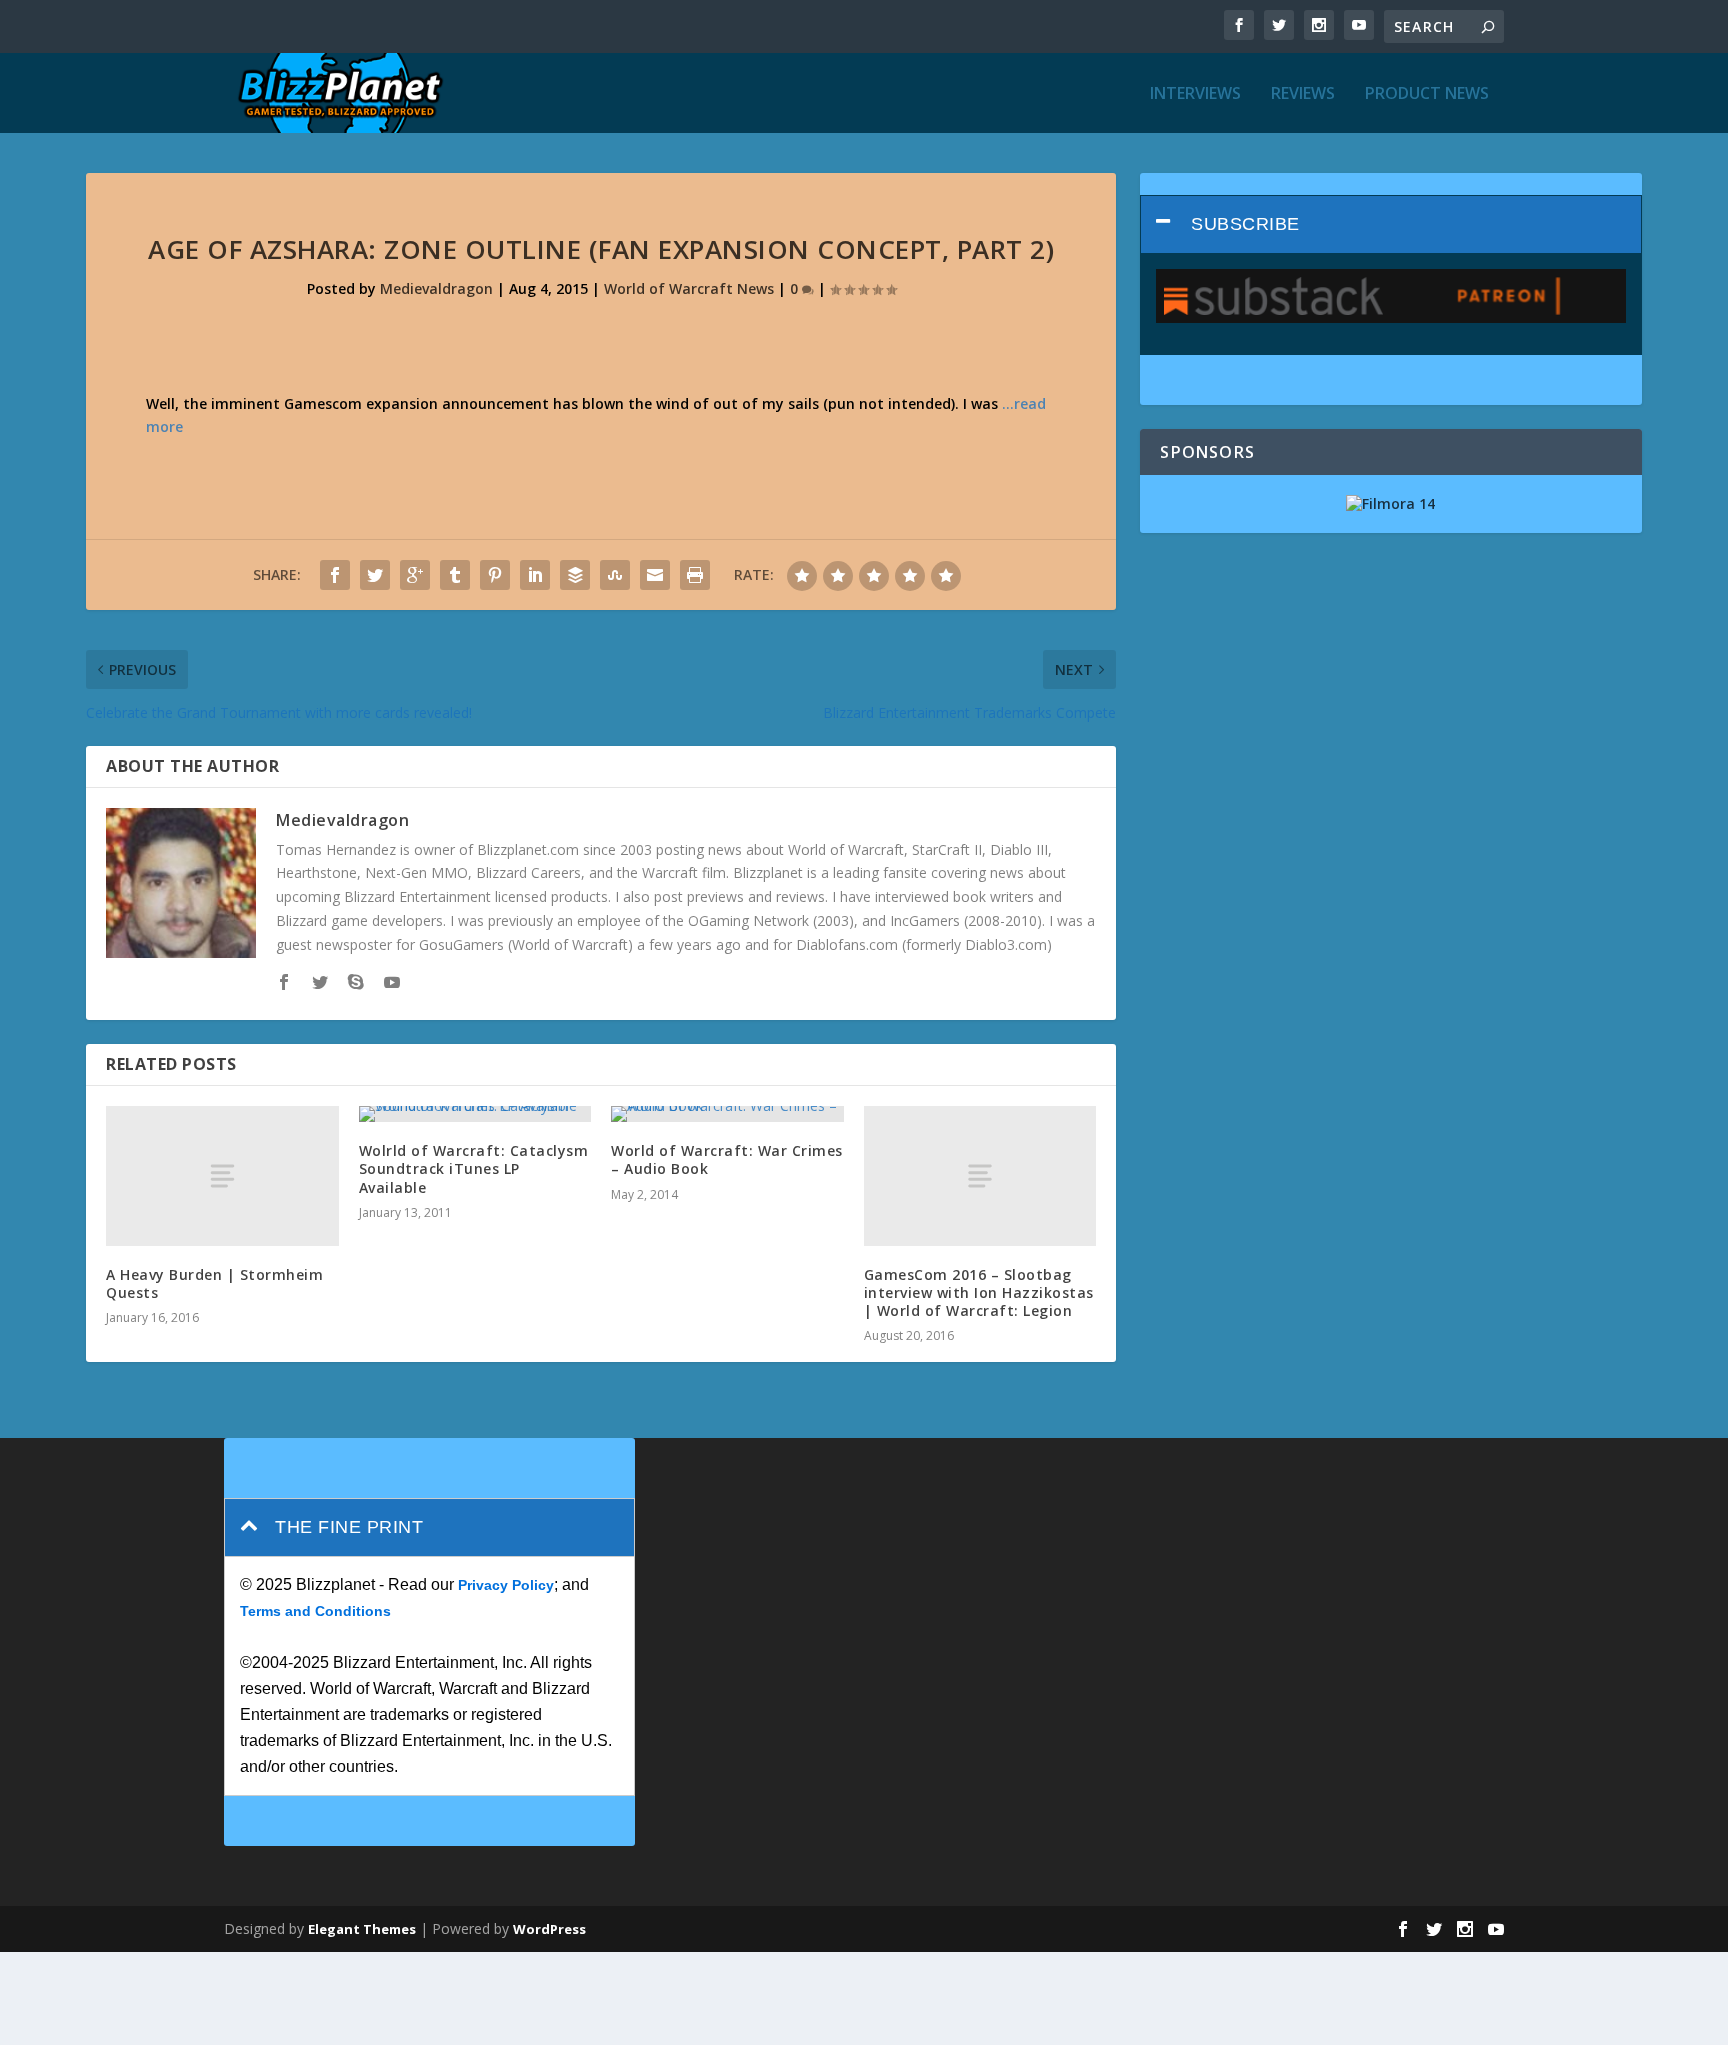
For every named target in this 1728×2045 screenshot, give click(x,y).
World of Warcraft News (689, 288)
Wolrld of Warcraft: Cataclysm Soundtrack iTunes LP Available (474, 1168)
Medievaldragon (436, 288)
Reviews (1303, 94)
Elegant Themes (362, 1929)
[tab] (1390, 224)
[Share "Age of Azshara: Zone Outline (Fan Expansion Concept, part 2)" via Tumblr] (455, 575)
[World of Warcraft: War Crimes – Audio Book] (727, 1114)
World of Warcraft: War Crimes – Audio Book (727, 1159)
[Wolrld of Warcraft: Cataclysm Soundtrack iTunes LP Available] (475, 1114)
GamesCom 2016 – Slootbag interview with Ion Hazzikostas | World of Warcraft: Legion (979, 1292)
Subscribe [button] (1245, 224)
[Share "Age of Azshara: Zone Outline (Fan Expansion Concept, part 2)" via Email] (655, 575)
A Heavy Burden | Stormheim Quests (214, 1283)
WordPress (549, 1929)
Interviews (1195, 94)
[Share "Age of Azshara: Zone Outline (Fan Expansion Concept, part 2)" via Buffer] (575, 575)
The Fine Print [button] (349, 1527)
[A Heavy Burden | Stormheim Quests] (222, 1175)
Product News (1427, 94)
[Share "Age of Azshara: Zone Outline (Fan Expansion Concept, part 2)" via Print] (695, 575)
